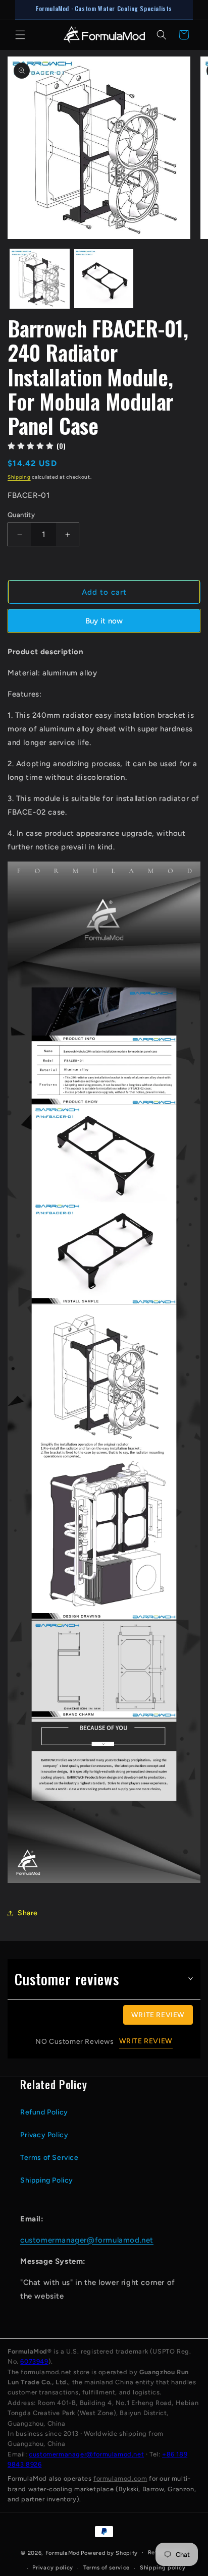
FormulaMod (63, 2553)
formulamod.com (120, 2478)
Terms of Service (49, 2158)
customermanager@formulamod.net (87, 2240)
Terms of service (107, 2568)
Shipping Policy (47, 2180)
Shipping (19, 477)
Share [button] (28, 1913)
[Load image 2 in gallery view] (104, 279)
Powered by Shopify (109, 2553)
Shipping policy (163, 2568)
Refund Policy (44, 2112)
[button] (20, 35)
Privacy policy (53, 2568)
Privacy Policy (44, 2135)
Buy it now (104, 621)
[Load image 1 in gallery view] (40, 279)
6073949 (34, 2361)
